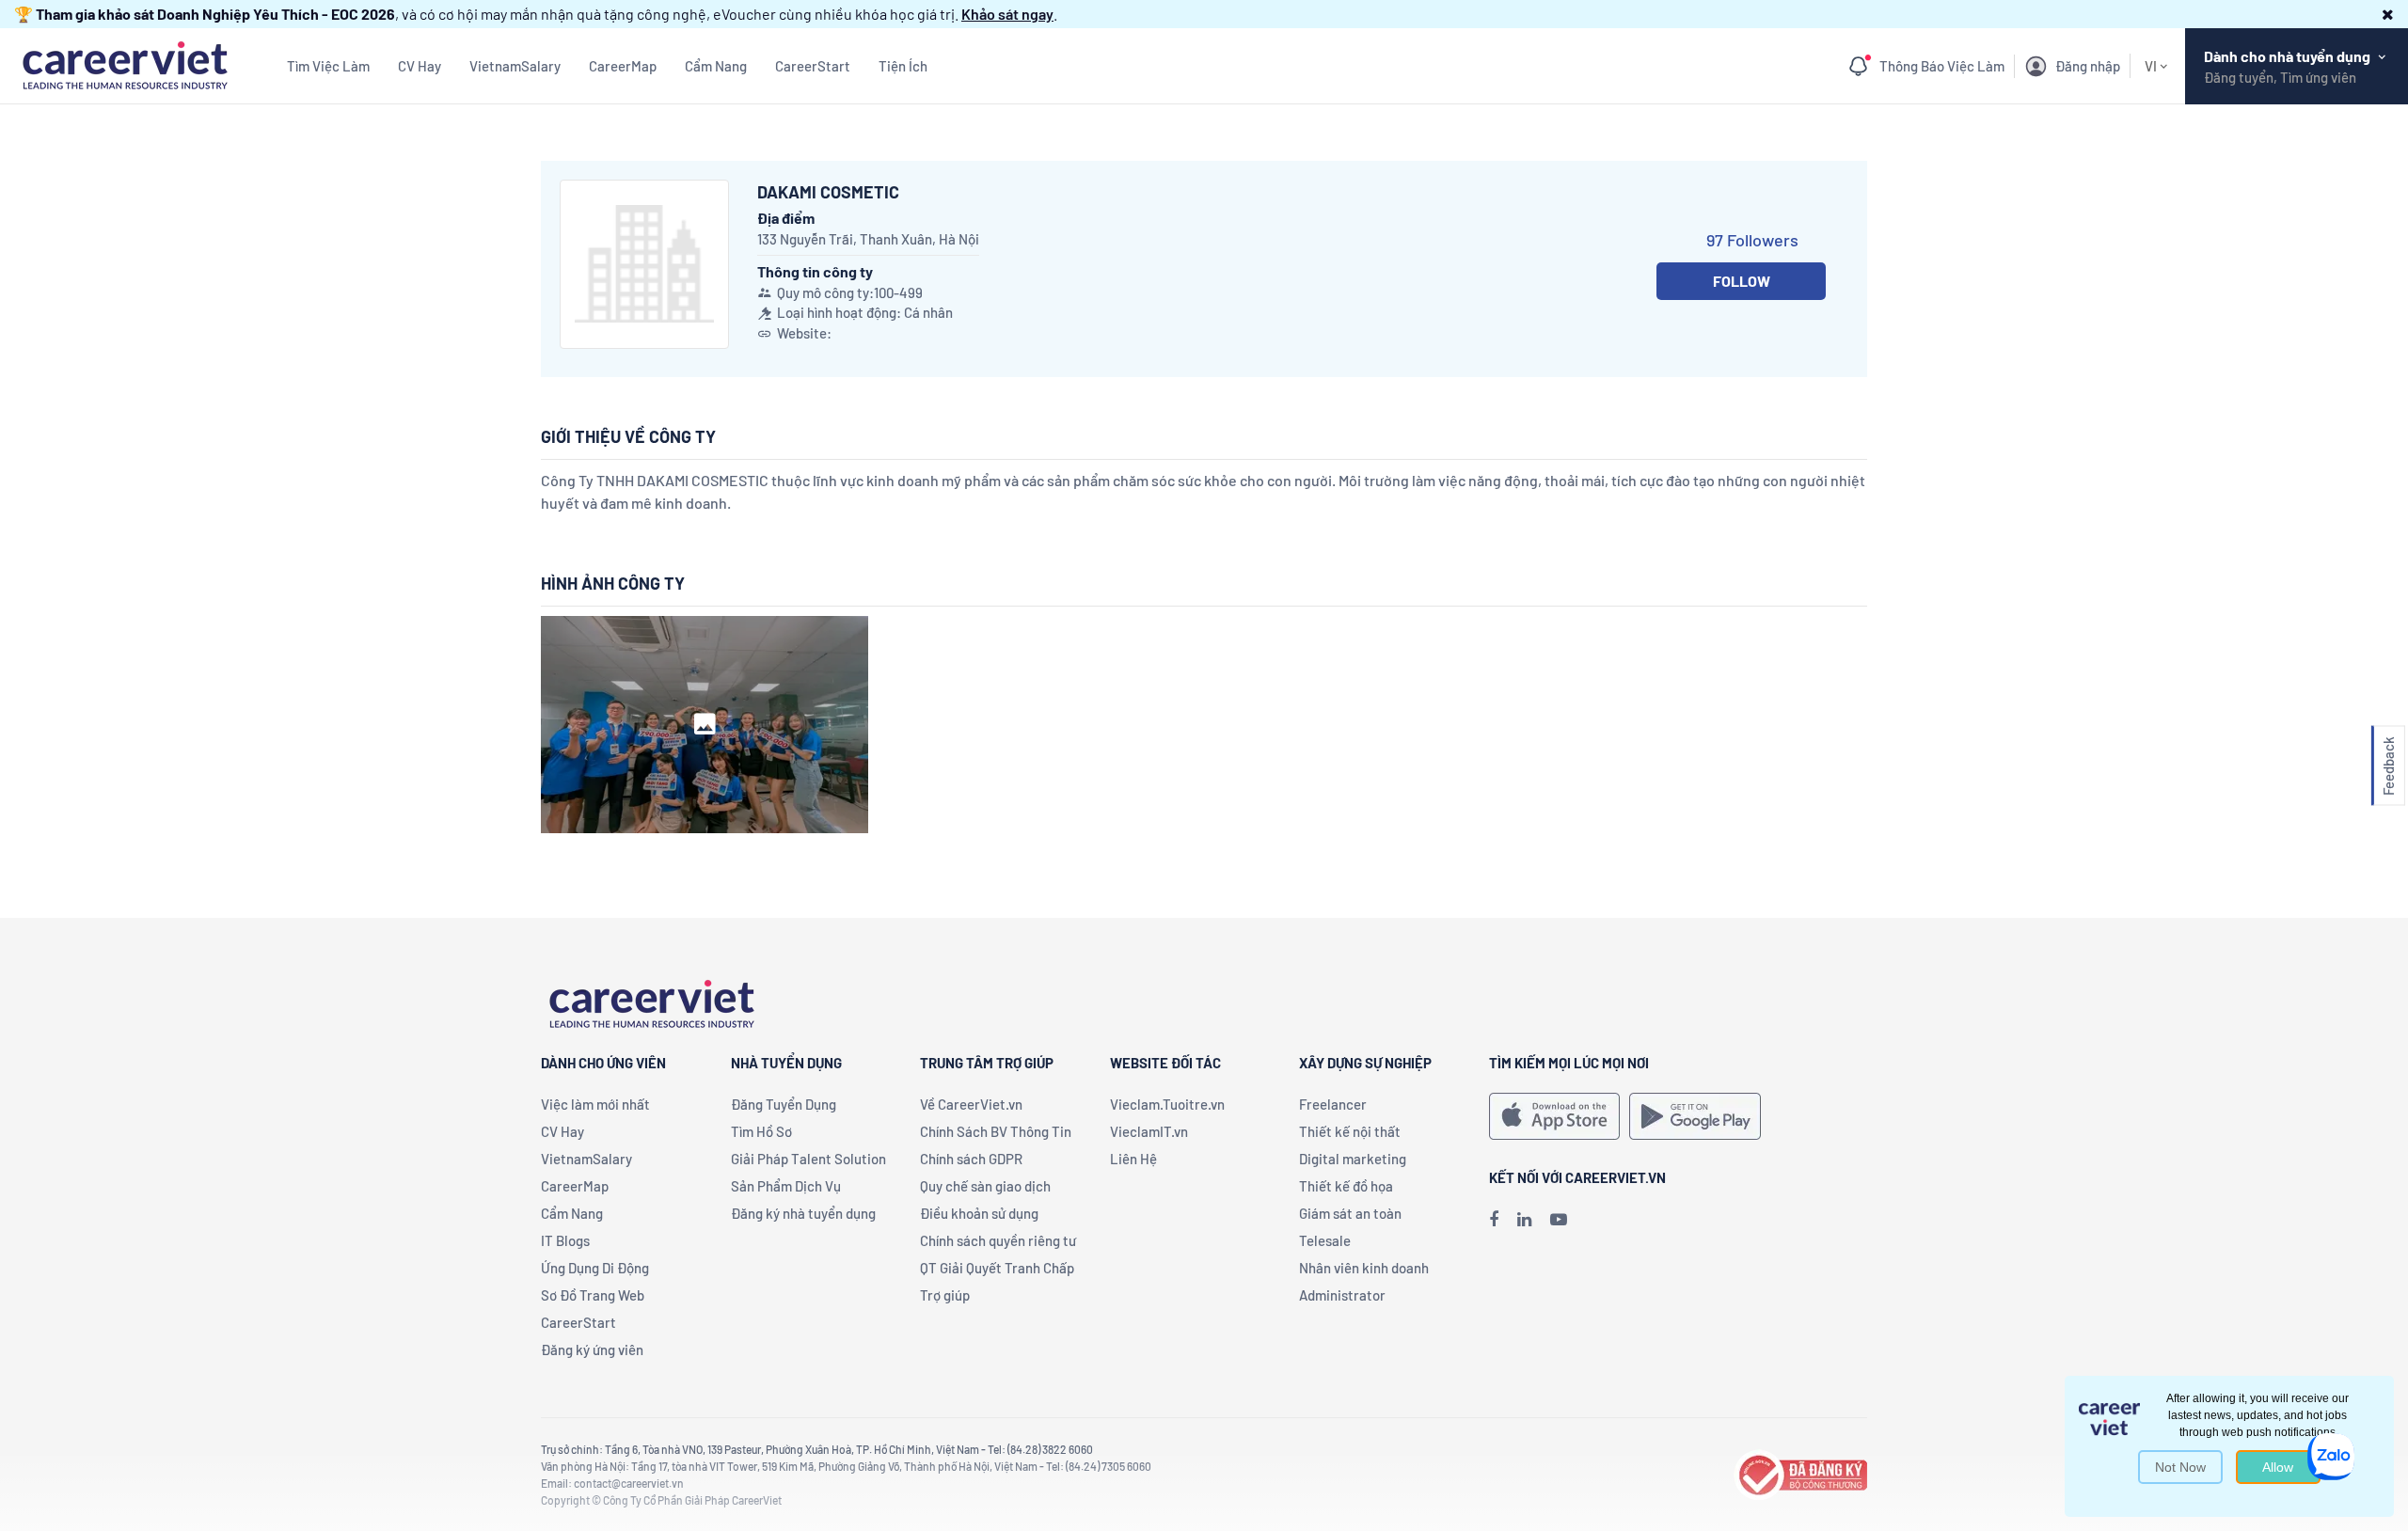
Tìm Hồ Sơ (761, 1131)
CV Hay (420, 66)
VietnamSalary (515, 66)
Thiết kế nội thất (1350, 1131)
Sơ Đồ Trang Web (593, 1295)
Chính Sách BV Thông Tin (996, 1131)
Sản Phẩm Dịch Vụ (786, 1186)
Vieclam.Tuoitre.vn (1167, 1104)
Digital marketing (1353, 1159)
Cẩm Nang (716, 66)
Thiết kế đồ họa (1346, 1186)
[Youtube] (1559, 1219)
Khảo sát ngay (1007, 14)
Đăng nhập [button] (2088, 66)
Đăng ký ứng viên (592, 1349)
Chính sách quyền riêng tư (998, 1240)
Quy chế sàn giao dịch (985, 1186)
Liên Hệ (1133, 1159)
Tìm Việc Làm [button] (328, 66)
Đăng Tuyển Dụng (784, 1104)
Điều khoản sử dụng (979, 1213)
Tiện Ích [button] (903, 66)
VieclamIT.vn (1149, 1131)
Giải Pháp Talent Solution (808, 1159)
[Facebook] (1494, 1219)
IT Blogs (565, 1240)
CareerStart (813, 66)
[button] (2388, 14)
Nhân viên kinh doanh (1364, 1268)
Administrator (1342, 1295)
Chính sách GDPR (971, 1159)
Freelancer (1333, 1104)
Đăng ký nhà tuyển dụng (803, 1213)
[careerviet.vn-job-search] (1554, 1116)
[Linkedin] (1524, 1219)
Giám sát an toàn (1350, 1213)
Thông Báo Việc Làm (1942, 66)
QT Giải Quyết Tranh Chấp (997, 1268)
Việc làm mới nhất (595, 1104)
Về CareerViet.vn (971, 1104)
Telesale (1325, 1240)
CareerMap (623, 66)
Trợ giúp (945, 1295)
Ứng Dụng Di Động (595, 1268)
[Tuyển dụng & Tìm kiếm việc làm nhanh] (125, 63)
